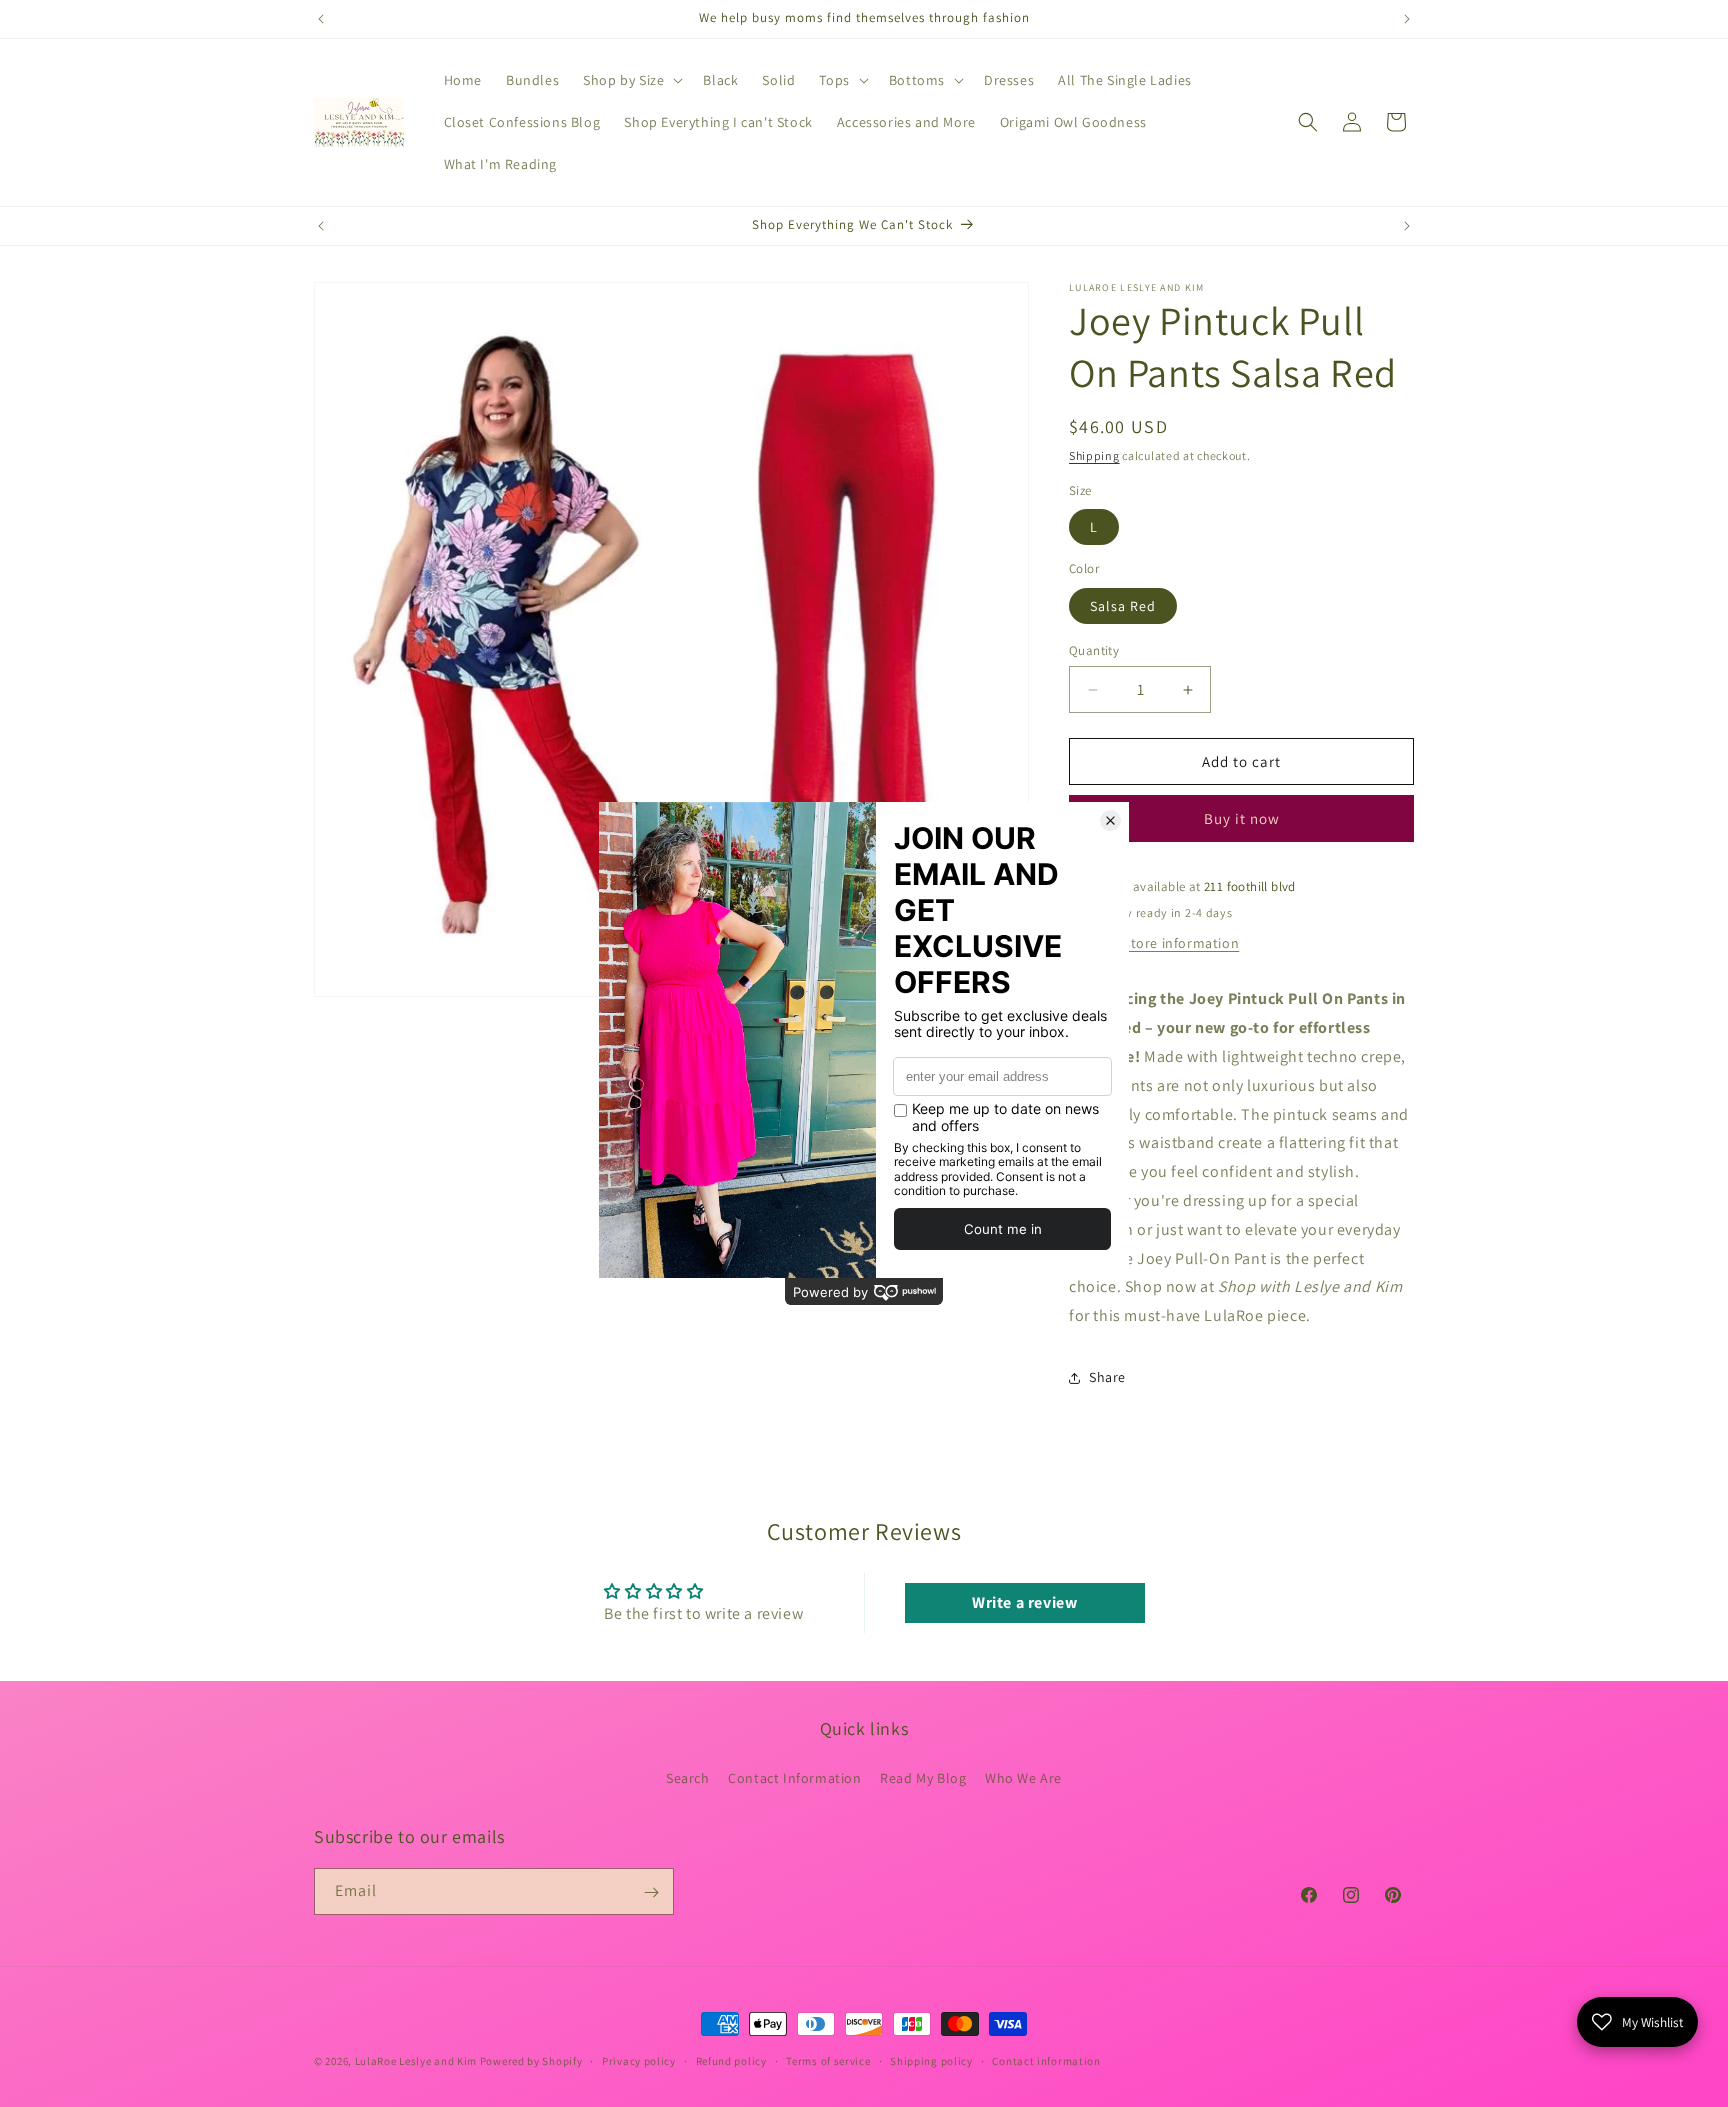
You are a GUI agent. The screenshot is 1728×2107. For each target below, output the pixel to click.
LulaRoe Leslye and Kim (416, 2061)
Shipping (1094, 455)
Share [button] (1107, 1377)
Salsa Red (1123, 606)
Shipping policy (931, 2060)
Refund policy (731, 2060)
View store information (1165, 943)
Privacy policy (639, 2060)
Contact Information (794, 1777)
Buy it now (1242, 819)
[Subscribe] (651, 1892)
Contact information (1046, 2060)
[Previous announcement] (321, 19)
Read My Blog (923, 1777)
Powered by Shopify (531, 2061)
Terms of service (828, 2060)
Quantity (1094, 650)
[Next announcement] (1407, 19)
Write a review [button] (1024, 1602)
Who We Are (1023, 1777)
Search (688, 1777)
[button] (631, 80)
